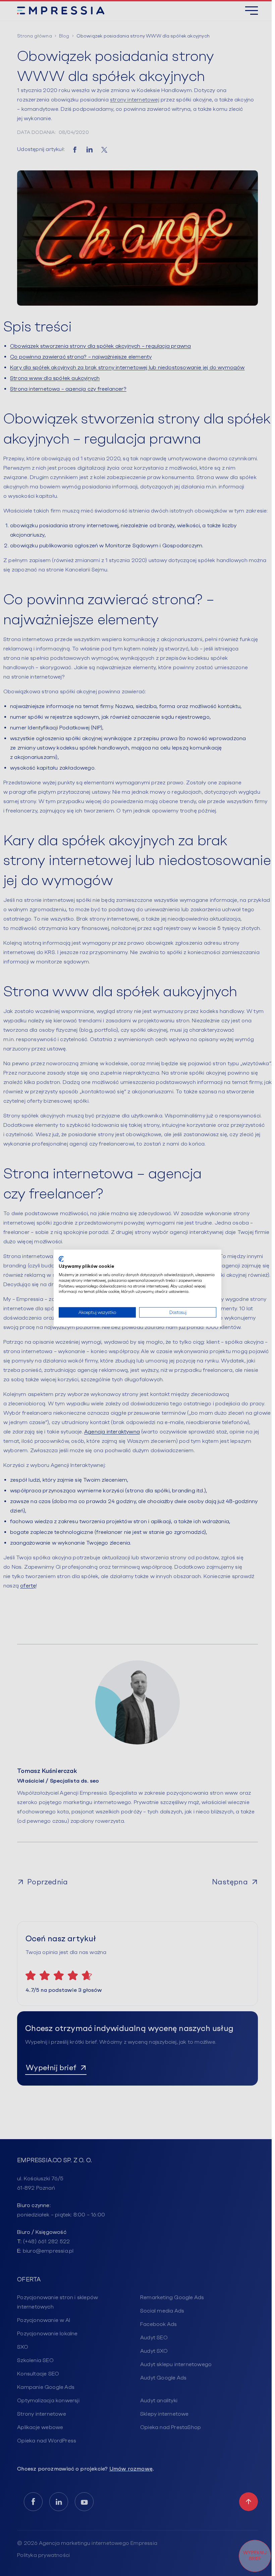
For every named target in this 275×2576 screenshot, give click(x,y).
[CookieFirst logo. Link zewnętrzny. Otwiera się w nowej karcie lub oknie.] (61, 1259)
